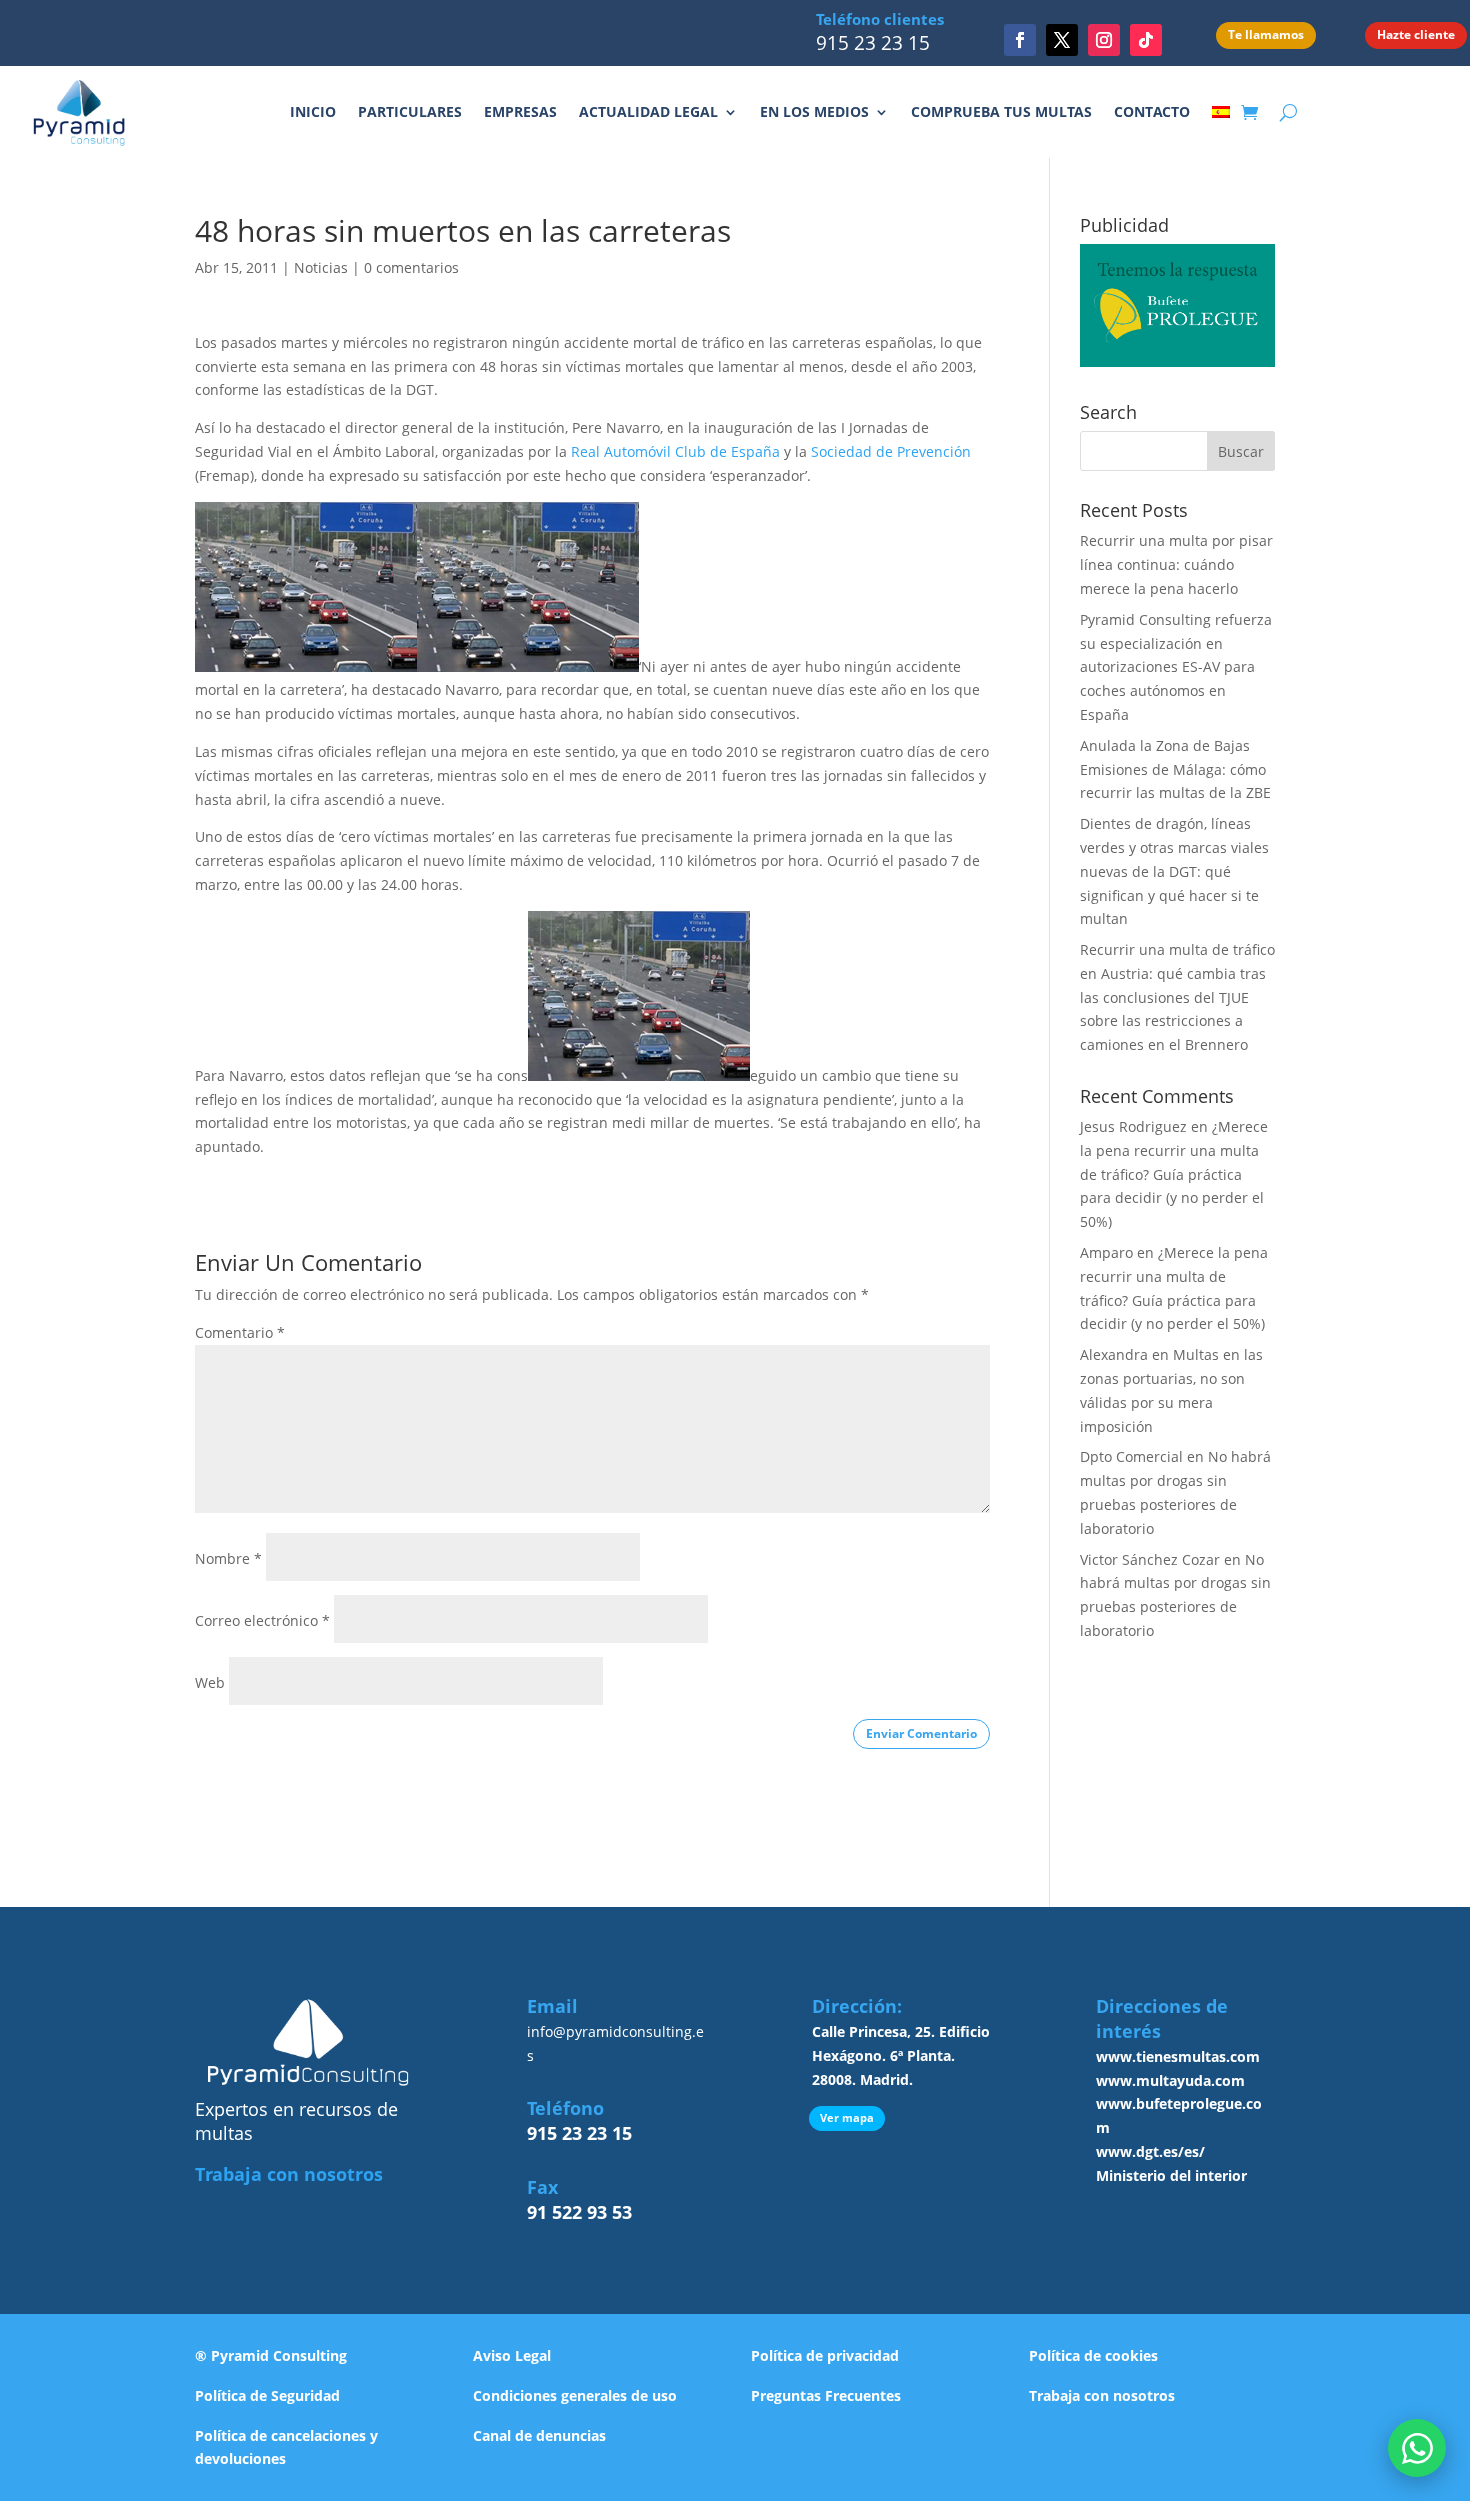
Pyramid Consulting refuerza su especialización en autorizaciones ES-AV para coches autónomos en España (1176, 667)
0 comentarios (411, 267)
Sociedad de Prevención (891, 451)
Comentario (240, 1332)
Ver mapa (847, 2117)
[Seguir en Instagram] (1104, 40)
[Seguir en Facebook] (1020, 40)
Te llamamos (1266, 34)
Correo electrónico (262, 1620)
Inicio (313, 111)
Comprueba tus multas (1001, 111)
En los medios (814, 111)
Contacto (1152, 111)
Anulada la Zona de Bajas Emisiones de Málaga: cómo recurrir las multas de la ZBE (1175, 769)
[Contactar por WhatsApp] (1417, 2448)
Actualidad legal (648, 111)
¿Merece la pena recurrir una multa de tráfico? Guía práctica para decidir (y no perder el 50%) (1174, 1174)
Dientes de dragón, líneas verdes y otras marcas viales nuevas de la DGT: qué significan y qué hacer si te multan (1174, 871)
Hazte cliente (1416, 34)
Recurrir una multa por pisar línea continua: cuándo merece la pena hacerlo (1176, 564)
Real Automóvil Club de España (675, 451)
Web (210, 1682)
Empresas (520, 111)
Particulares (410, 111)
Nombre (228, 1558)
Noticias (321, 267)
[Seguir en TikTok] (1146, 40)
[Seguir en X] (1062, 40)
